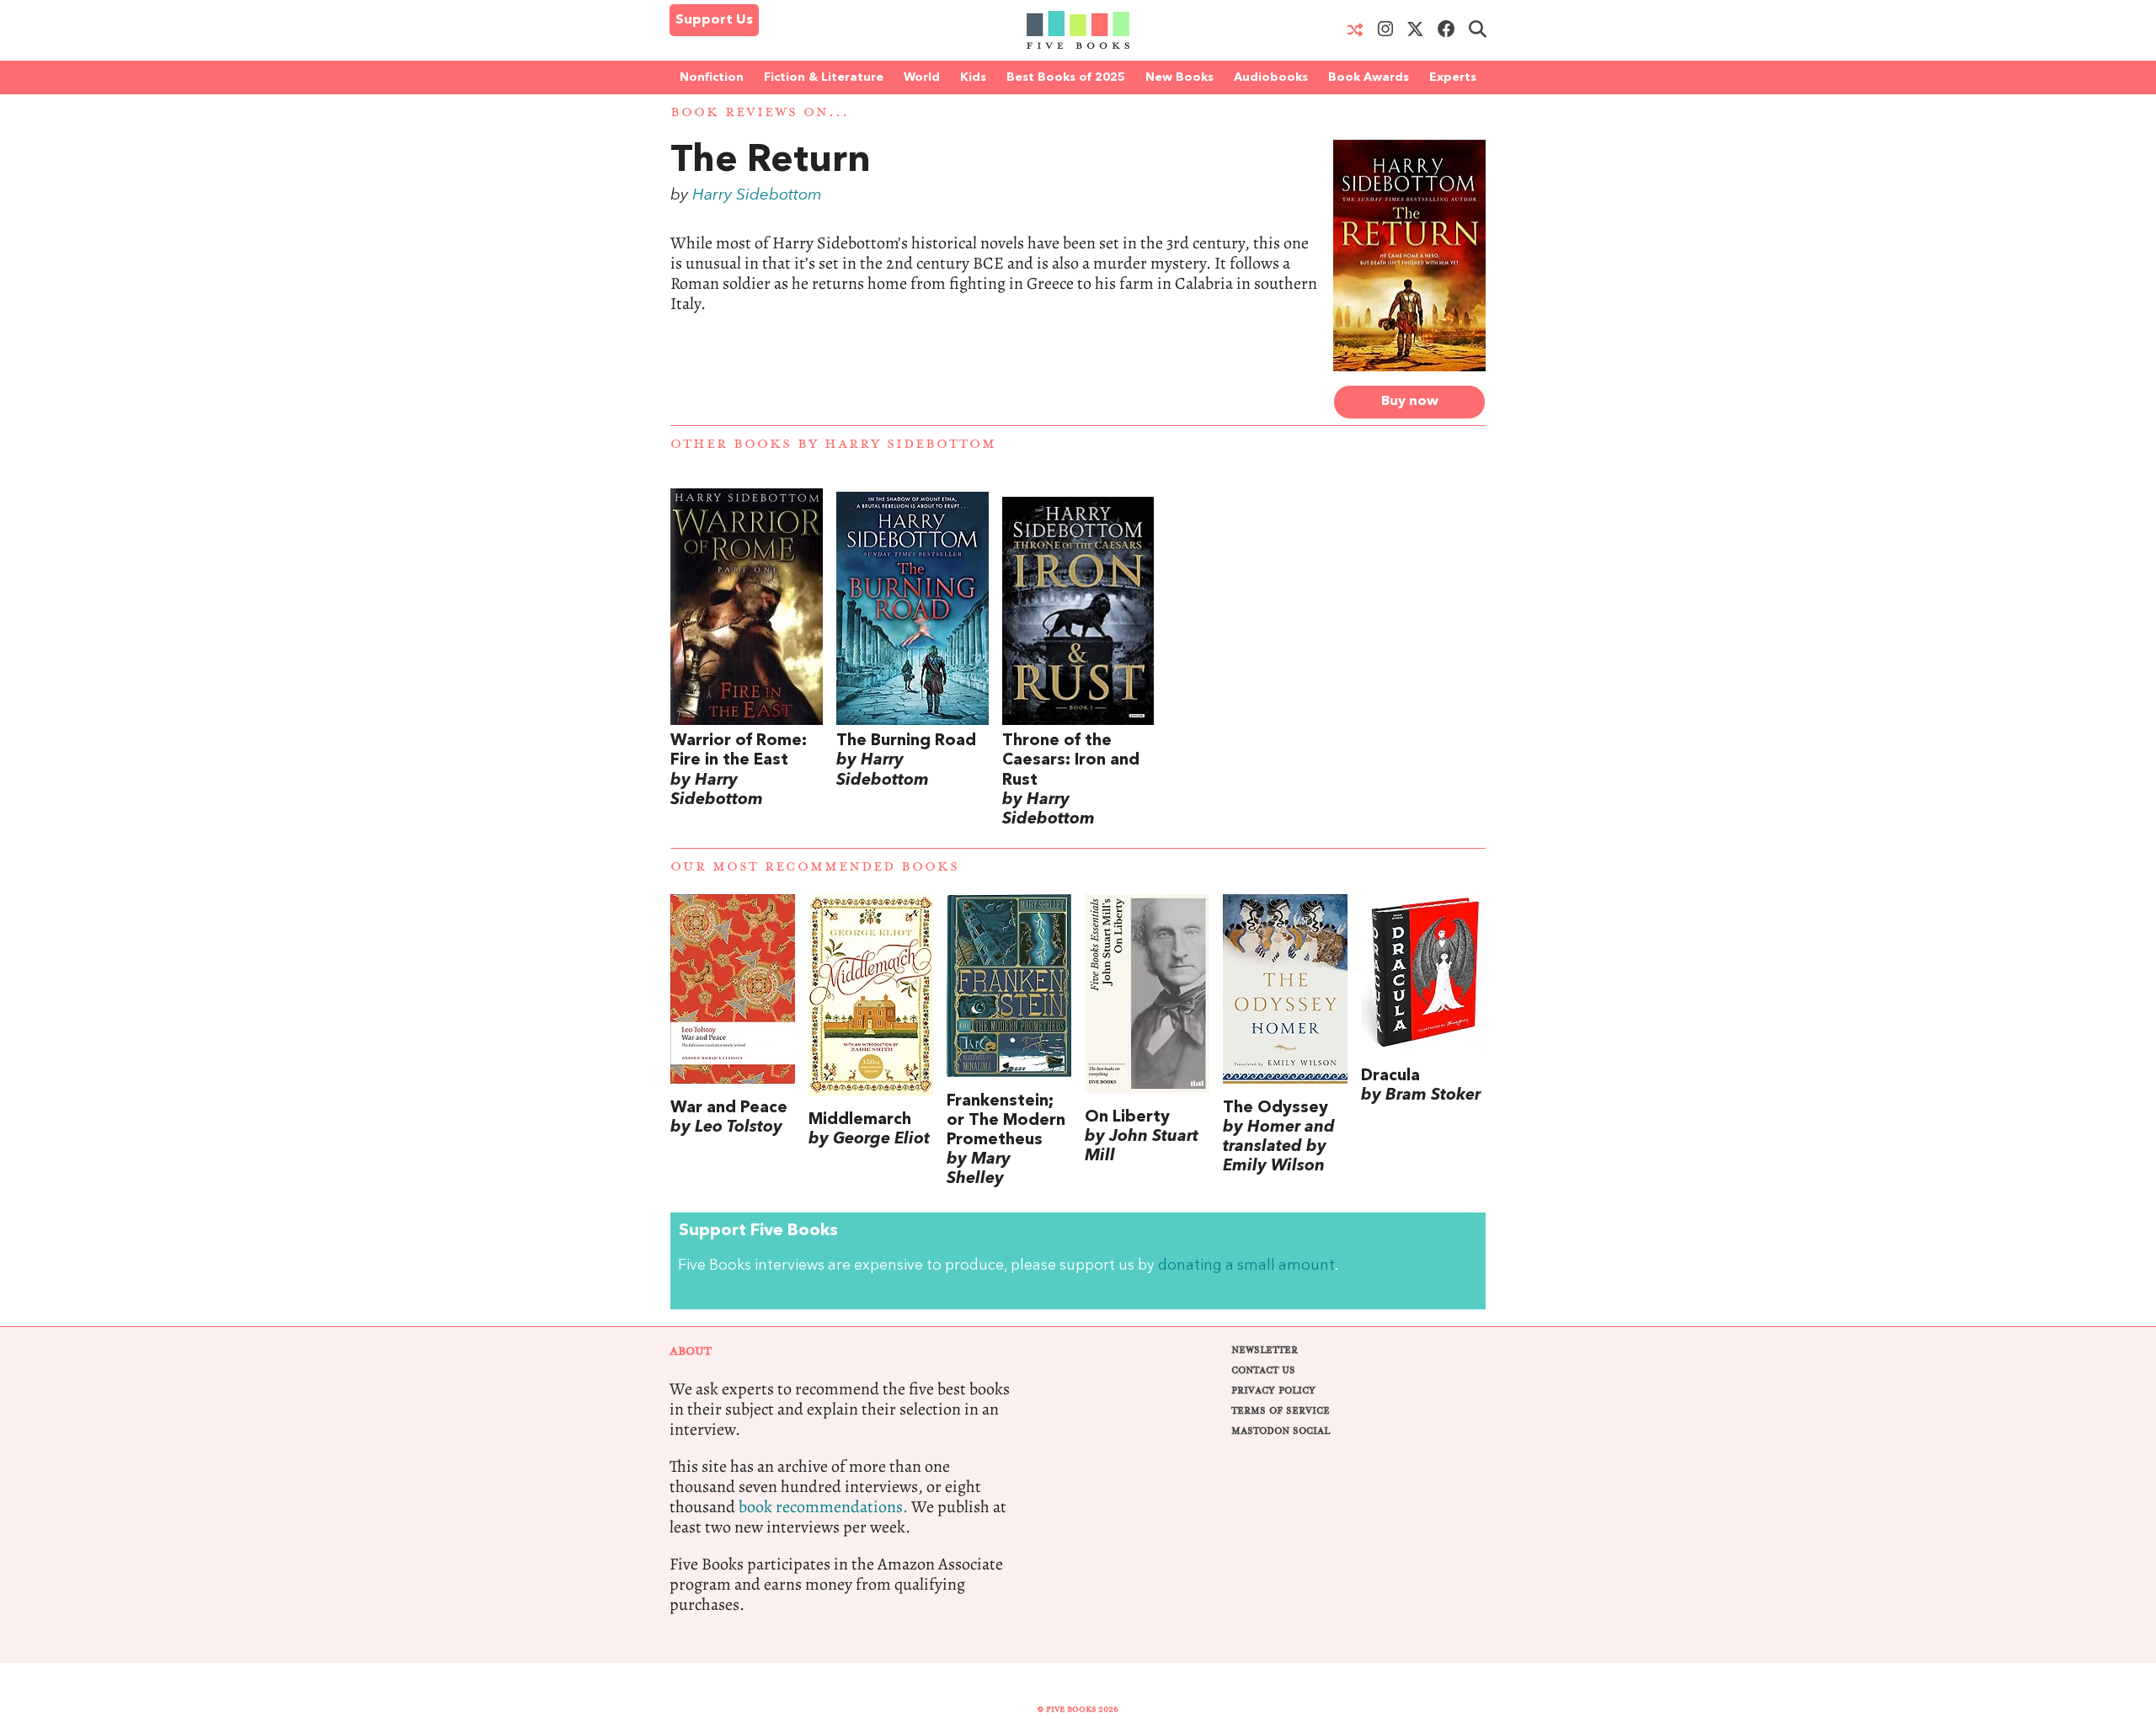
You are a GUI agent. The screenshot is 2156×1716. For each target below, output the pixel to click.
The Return (771, 162)
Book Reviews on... (760, 112)
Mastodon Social (1281, 1431)
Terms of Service (1281, 1411)
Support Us (714, 20)
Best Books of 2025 (1066, 77)
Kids (973, 77)
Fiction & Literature (824, 77)
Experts (1453, 77)
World (922, 77)
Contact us (1263, 1370)
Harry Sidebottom (757, 195)
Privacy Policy (1273, 1391)
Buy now (1410, 402)
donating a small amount (1246, 1266)
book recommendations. (823, 1507)
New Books (1179, 77)
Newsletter (1265, 1350)
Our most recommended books (815, 867)
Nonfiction (712, 77)
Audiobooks (1271, 77)
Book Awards (1369, 77)
